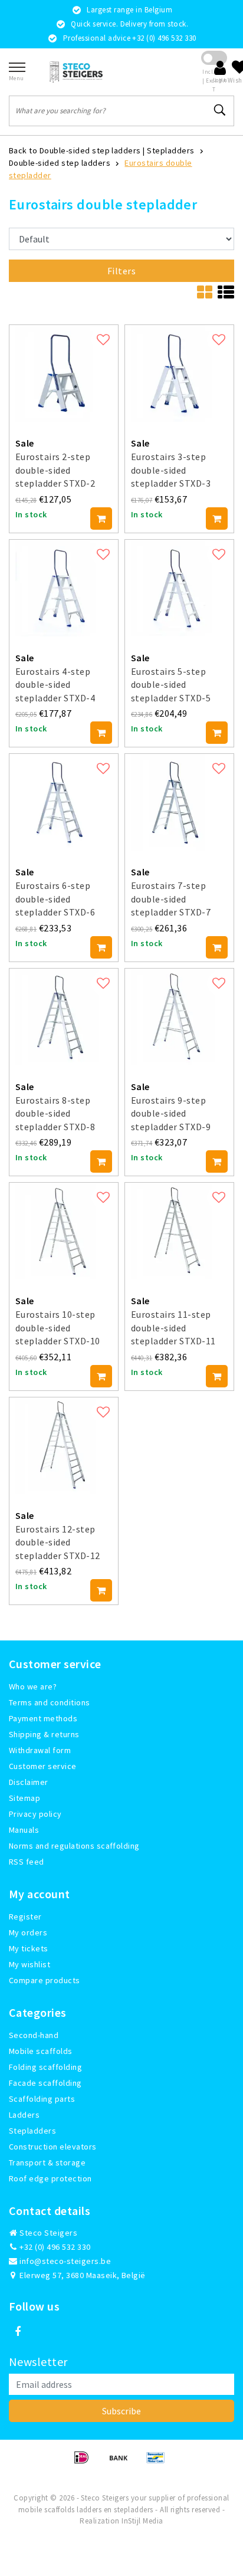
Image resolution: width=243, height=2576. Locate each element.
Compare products (45, 1980)
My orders (28, 1932)
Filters (121, 271)
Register (25, 1917)
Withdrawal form (40, 1750)
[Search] (220, 110)
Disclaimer (29, 1782)
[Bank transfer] (122, 2463)
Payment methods (43, 1718)
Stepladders (170, 150)
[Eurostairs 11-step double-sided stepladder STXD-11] (179, 1231)
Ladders (24, 2115)
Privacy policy (35, 1814)
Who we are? (33, 1686)
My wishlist (29, 1964)
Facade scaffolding (45, 2083)
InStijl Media (142, 2521)
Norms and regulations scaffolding (74, 1846)
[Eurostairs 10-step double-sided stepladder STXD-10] (64, 1231)
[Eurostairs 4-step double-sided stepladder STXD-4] (64, 588)
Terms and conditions (50, 1702)
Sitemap (24, 1798)
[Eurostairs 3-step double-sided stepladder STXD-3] (179, 373)
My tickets (29, 1948)
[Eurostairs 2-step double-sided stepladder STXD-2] (64, 373)
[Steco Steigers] (76, 72)
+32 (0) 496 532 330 (54, 2247)
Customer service (43, 1766)
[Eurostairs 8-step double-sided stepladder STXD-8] (64, 1017)
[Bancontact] (159, 2463)
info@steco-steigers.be (65, 2261)
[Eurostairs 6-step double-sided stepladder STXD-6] (64, 802)
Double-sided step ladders (60, 163)
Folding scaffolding (45, 2067)
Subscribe (121, 2411)
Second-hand (34, 2035)
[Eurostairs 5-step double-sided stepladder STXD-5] (179, 588)
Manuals (24, 1830)
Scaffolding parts (42, 2099)
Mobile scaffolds (41, 2051)
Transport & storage (47, 2162)
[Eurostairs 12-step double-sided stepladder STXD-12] (64, 1446)
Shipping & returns (44, 1734)
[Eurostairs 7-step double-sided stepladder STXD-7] (179, 802)
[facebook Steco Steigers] (18, 2332)
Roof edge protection (50, 2178)
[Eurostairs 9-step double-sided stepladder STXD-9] (179, 1017)
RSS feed (27, 1862)
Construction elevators (53, 2147)
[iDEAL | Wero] (85, 2463)
